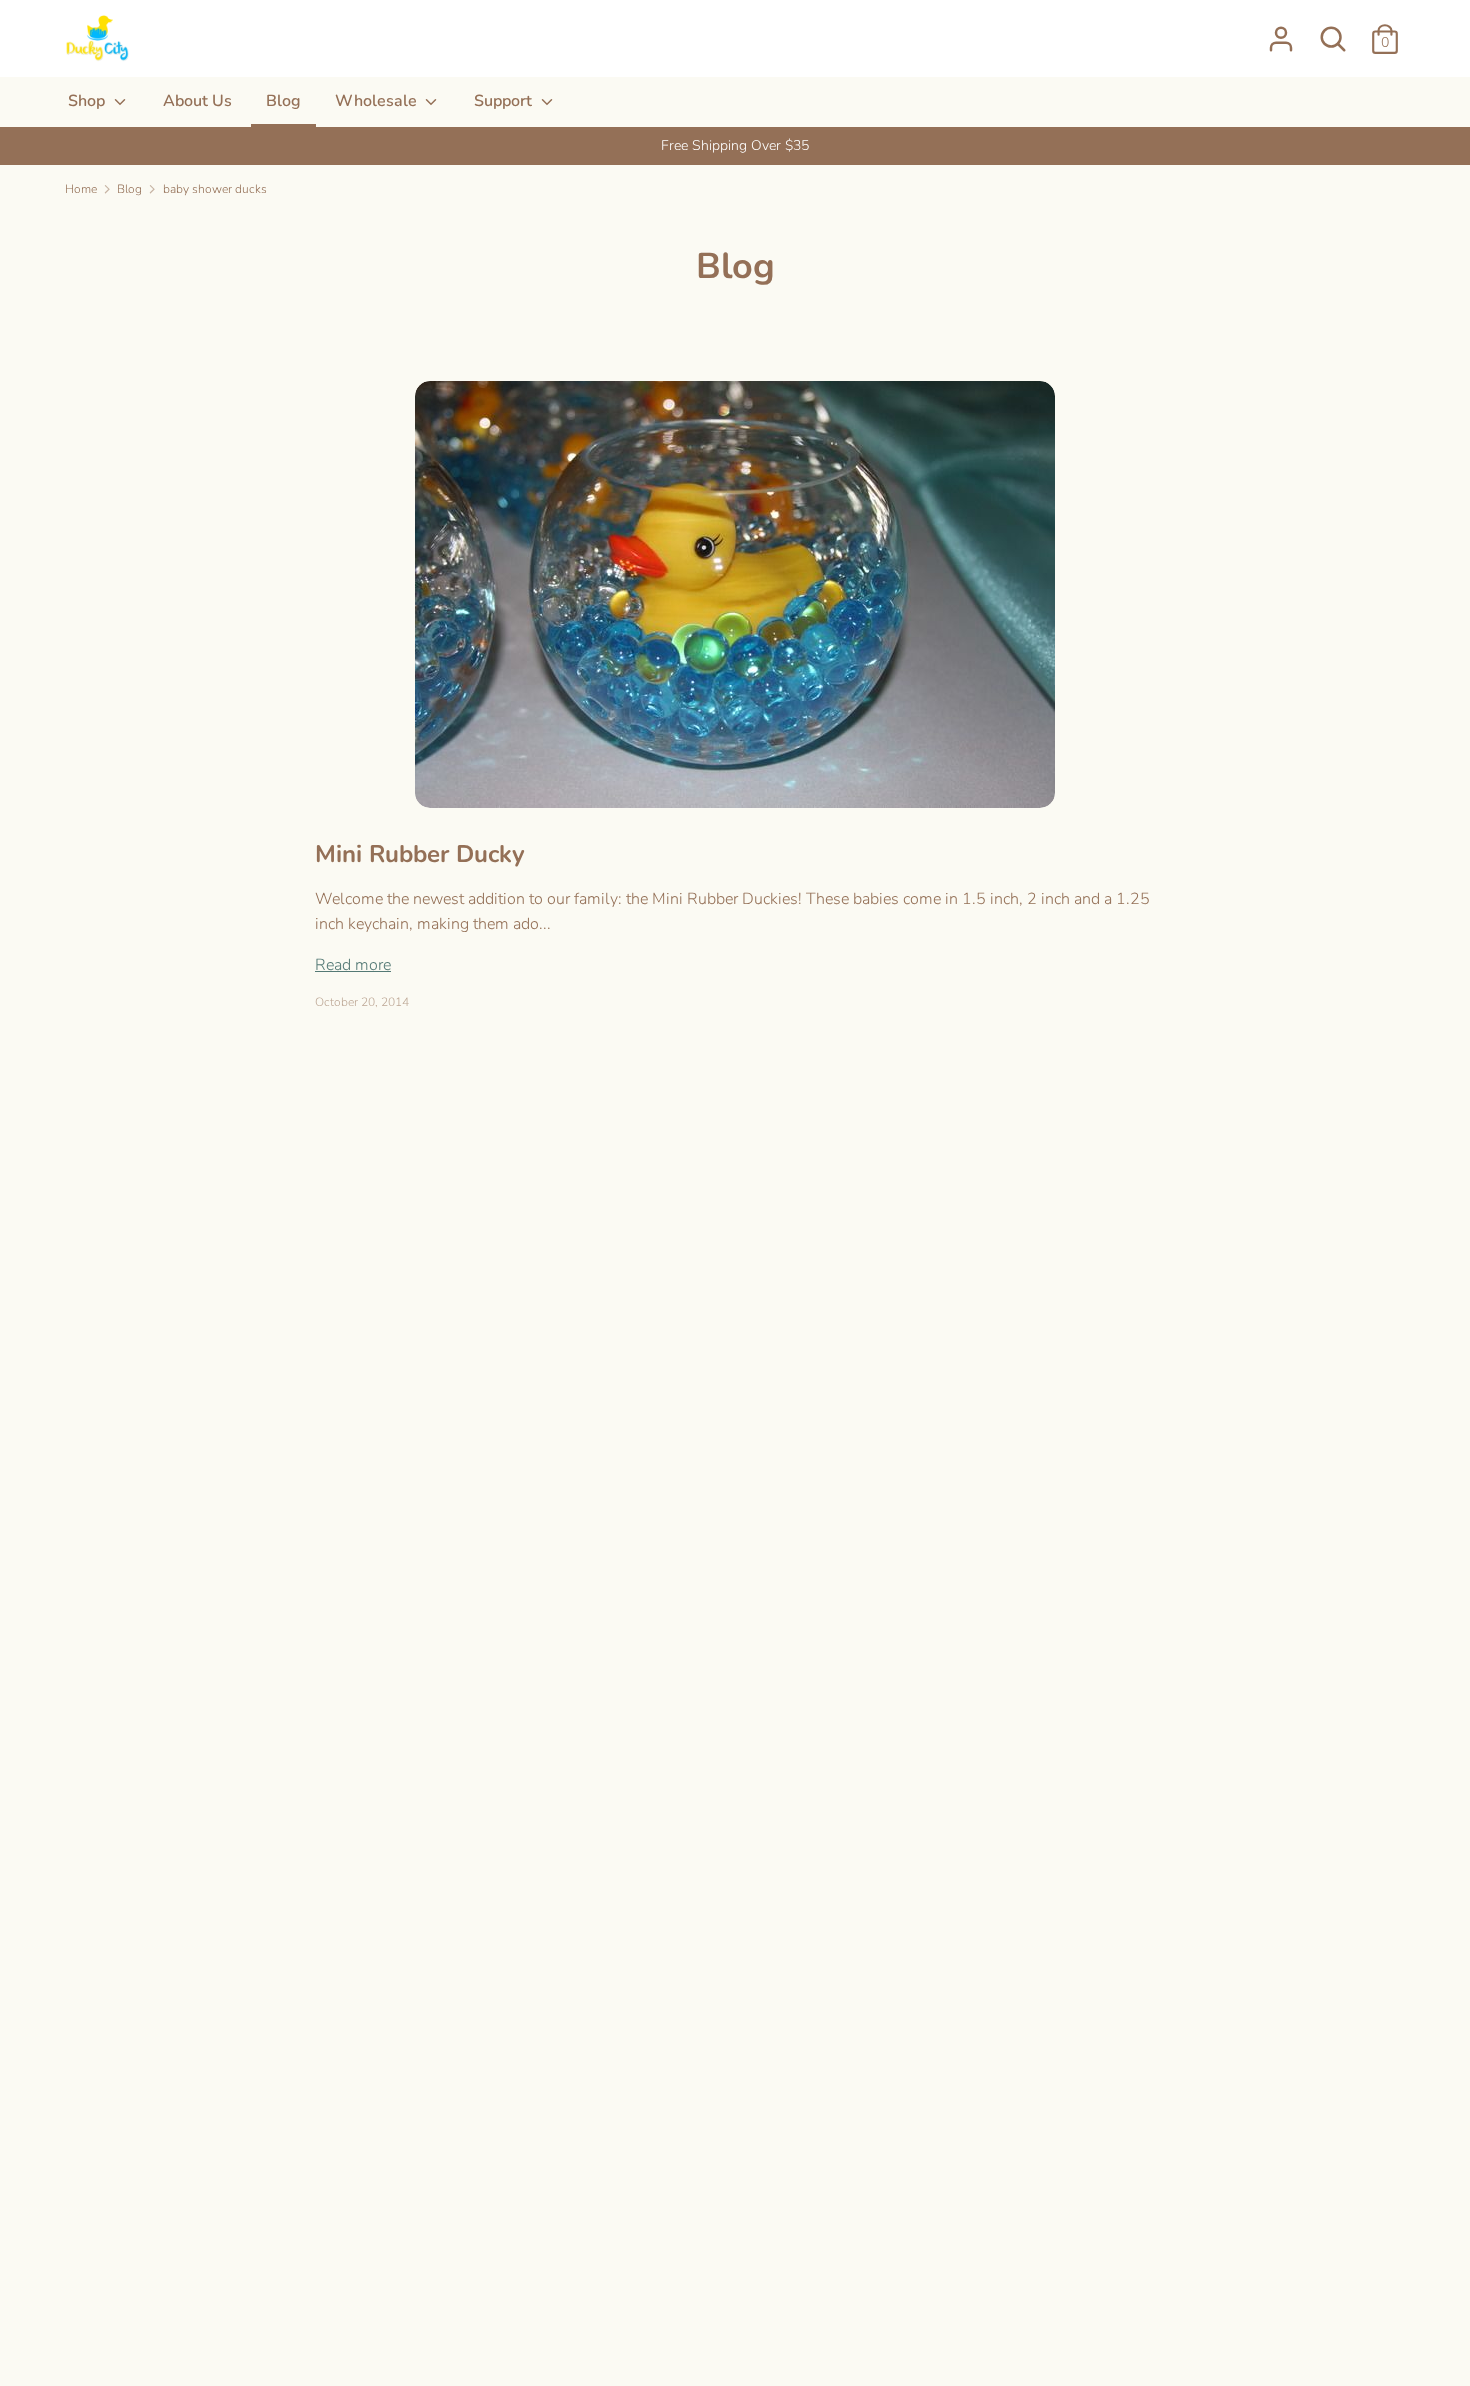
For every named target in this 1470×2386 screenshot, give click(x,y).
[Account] (1281, 31)
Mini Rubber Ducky (420, 854)
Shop (88, 101)
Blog (283, 101)
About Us (197, 101)
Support (505, 101)
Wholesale (378, 101)
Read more (353, 965)
